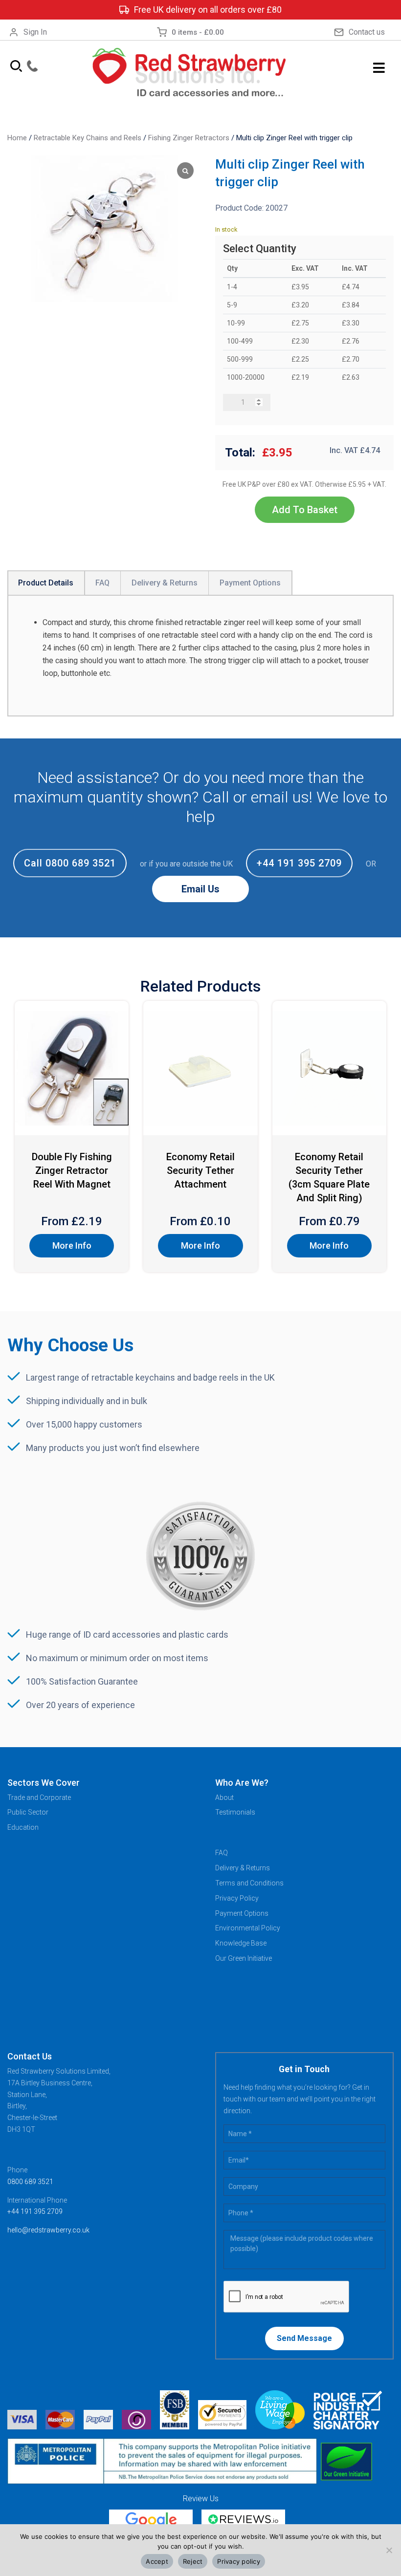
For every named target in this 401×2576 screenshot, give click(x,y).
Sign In (35, 32)
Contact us (367, 32)
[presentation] (287, 2297)
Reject (193, 2561)
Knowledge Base (241, 1943)
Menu (379, 68)
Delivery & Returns (243, 1868)
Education (23, 1827)
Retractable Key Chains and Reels (88, 138)
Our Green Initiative (244, 1958)
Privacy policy (239, 2561)
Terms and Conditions (249, 1883)
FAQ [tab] (102, 583)
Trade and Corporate (39, 1797)
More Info (72, 1245)
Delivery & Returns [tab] (165, 583)
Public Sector (28, 1812)
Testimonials (235, 1812)
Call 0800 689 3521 (70, 863)
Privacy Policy (237, 1898)
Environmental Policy (248, 1928)
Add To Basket (305, 510)
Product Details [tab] (46, 583)
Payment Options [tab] (250, 583)
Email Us (200, 889)
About (224, 1797)
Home (17, 138)
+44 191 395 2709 (299, 863)
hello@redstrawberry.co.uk (48, 2230)
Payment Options (242, 1913)
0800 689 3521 (30, 2182)
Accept (157, 2561)
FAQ (222, 1853)
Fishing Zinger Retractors (189, 138)
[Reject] (389, 2550)
